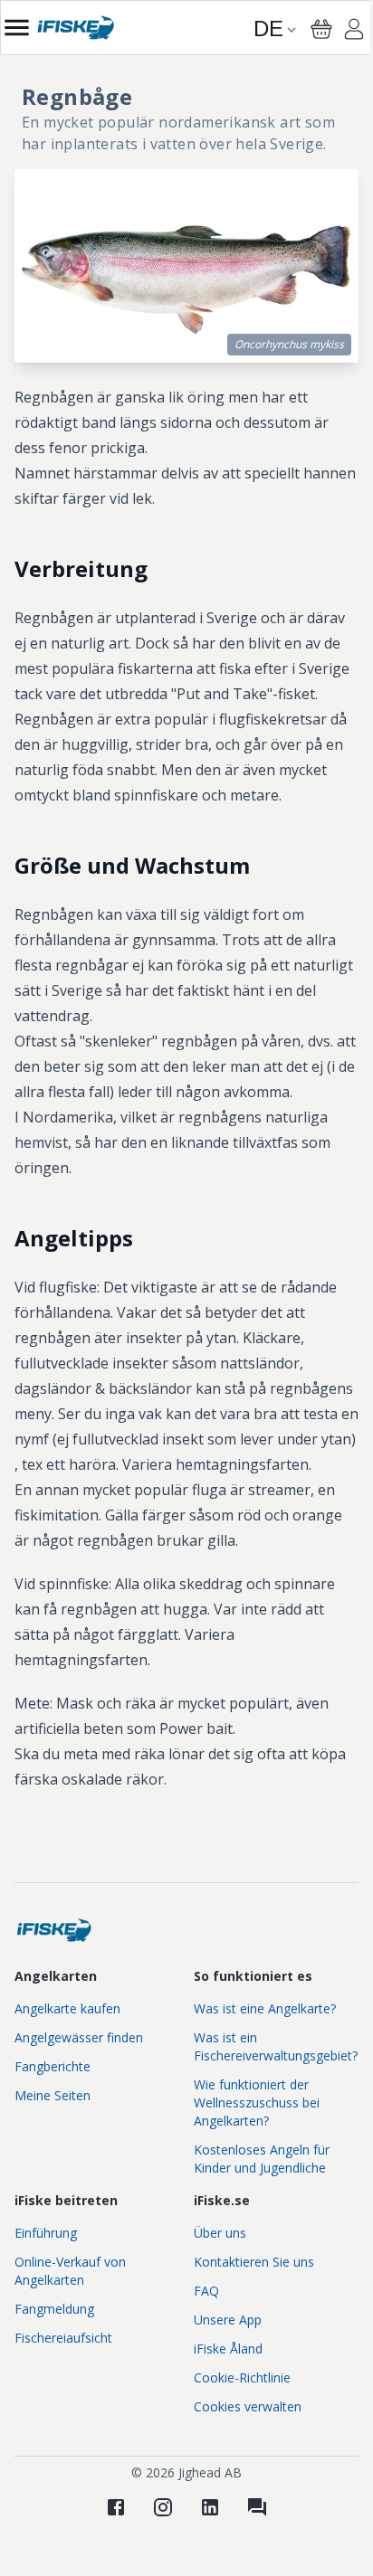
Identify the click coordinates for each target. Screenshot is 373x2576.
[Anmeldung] (354, 32)
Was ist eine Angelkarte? (265, 2008)
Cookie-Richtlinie (242, 2377)
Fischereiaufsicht (63, 2338)
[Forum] (257, 2507)
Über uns (220, 2233)
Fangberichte (53, 2066)
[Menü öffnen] (17, 28)
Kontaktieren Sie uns (254, 2262)
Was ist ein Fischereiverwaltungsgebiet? (276, 2046)
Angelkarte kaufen (67, 2008)
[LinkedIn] (210, 2507)
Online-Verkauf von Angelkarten (70, 2271)
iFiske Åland (228, 2349)
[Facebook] (116, 2507)
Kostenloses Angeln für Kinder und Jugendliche (262, 2159)
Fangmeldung (54, 2309)
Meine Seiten (53, 2095)
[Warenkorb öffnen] (321, 29)
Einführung (46, 2233)
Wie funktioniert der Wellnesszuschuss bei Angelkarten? (257, 2102)
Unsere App (228, 2320)
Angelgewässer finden (79, 2037)
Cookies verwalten (248, 2406)
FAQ (206, 2291)
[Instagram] (163, 2507)
